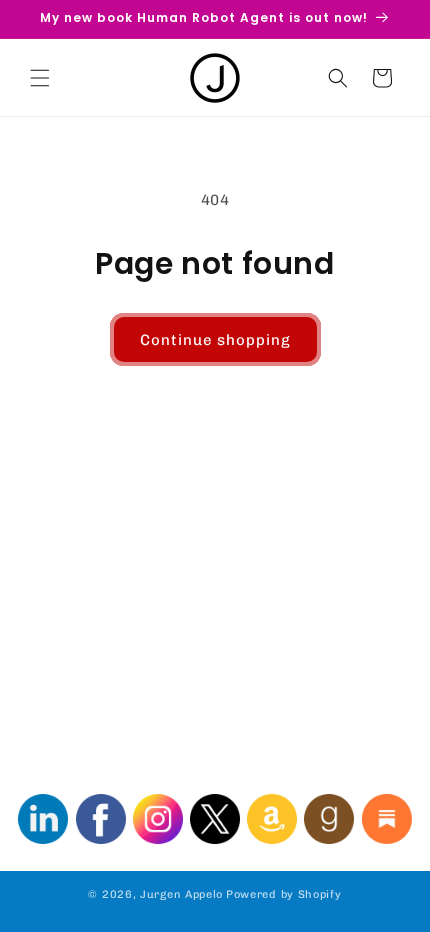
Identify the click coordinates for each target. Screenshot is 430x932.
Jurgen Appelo (181, 894)
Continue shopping (215, 340)
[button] (40, 78)
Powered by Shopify (284, 894)
